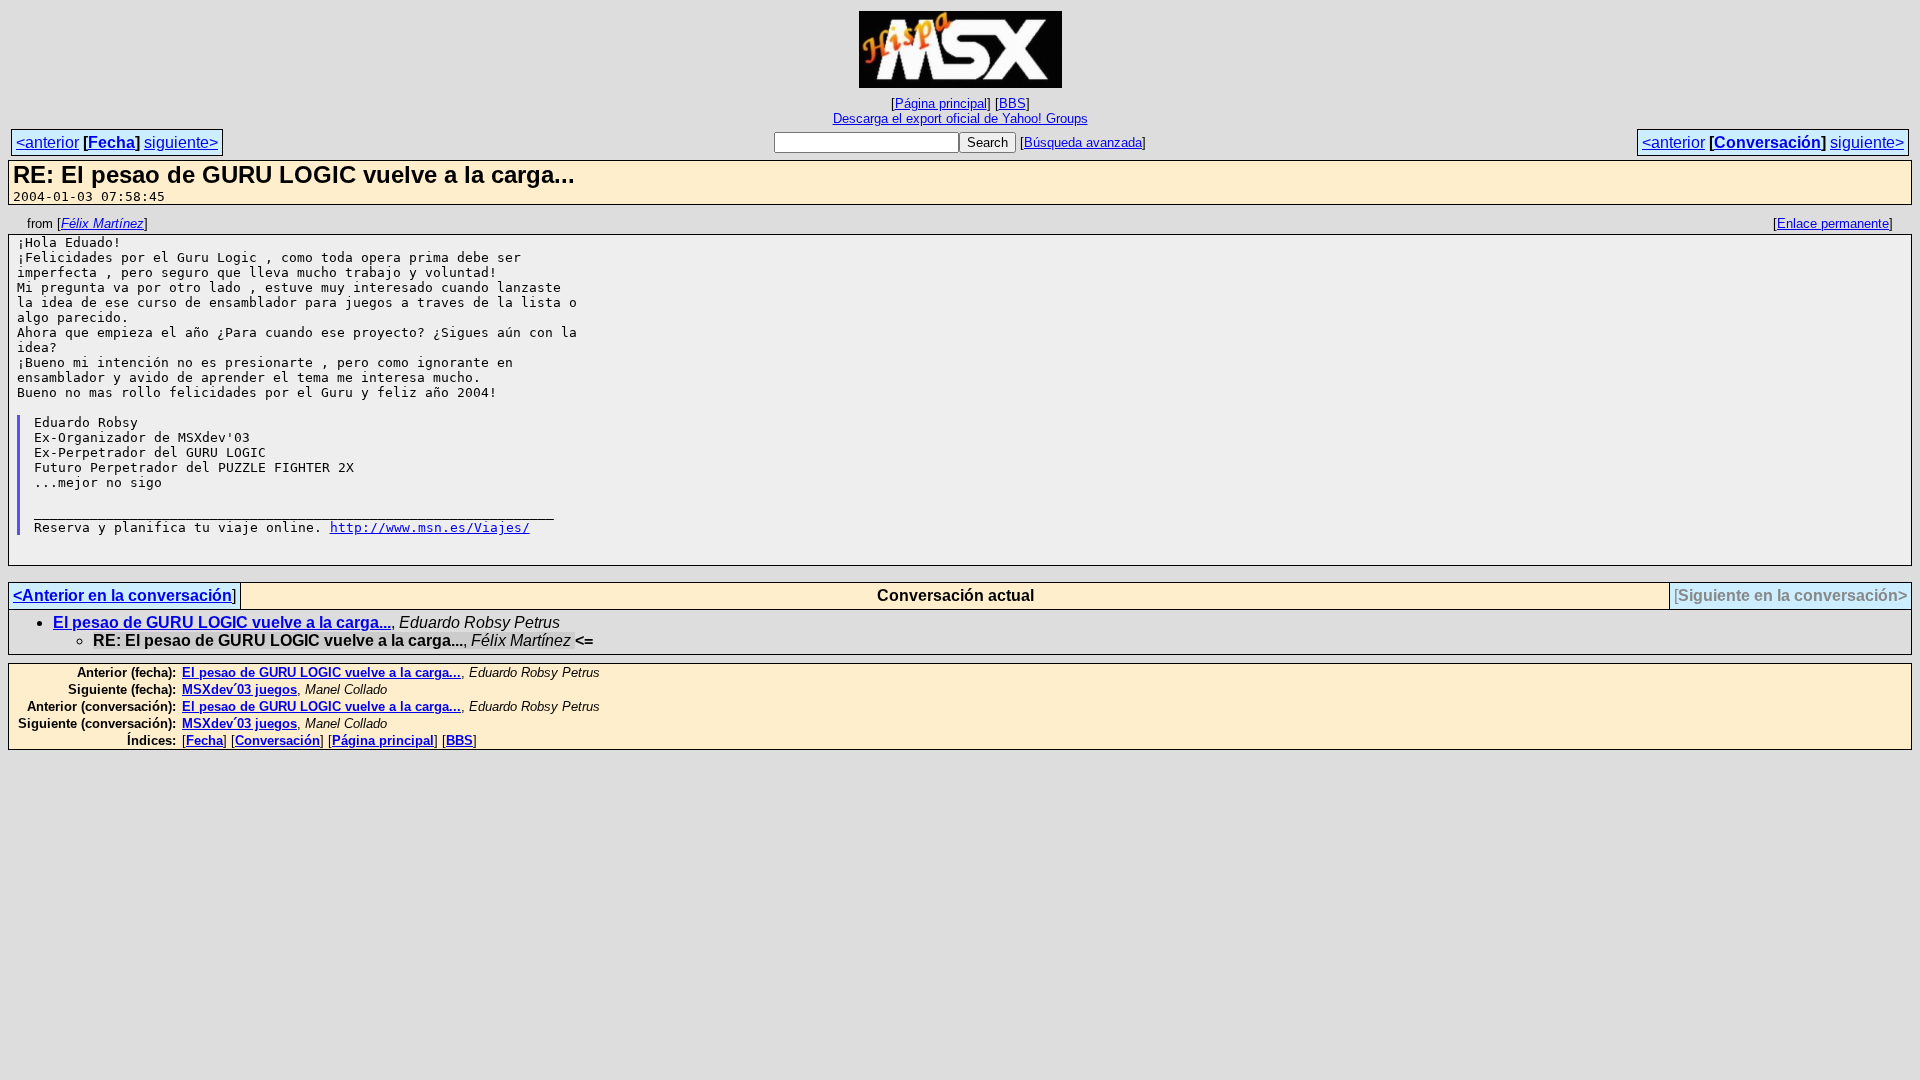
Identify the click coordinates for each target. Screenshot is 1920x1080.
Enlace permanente (1833, 223)
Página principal (941, 103)
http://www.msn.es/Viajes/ (430, 527)
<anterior (47, 142)
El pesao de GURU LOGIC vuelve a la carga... (222, 622)
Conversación (1767, 142)
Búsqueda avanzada (1083, 142)
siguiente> (181, 142)
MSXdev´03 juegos (239, 689)
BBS (1012, 103)
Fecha (111, 142)
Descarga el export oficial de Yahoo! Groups (960, 118)
